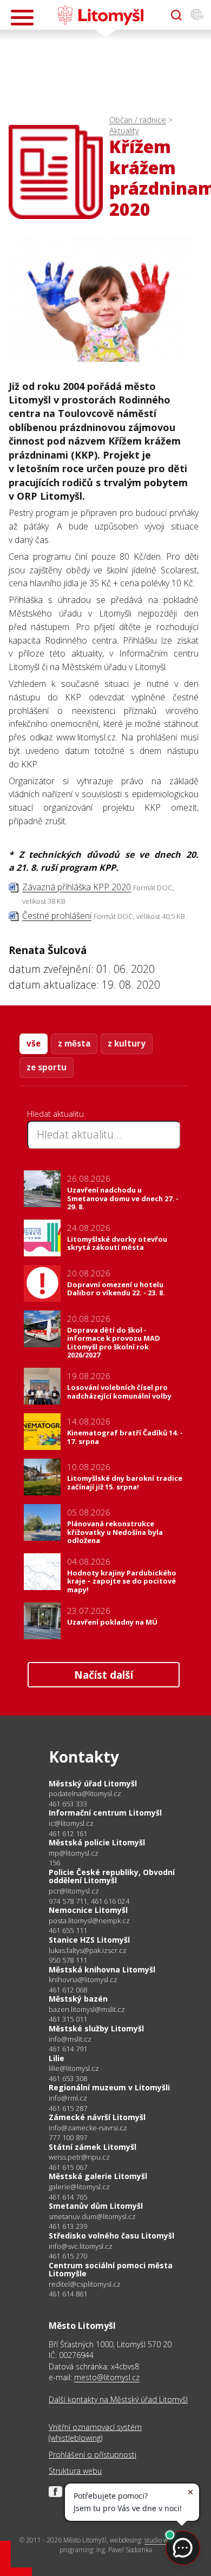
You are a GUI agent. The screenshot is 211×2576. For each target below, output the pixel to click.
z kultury (127, 1043)
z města (74, 1043)
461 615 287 (68, 2108)
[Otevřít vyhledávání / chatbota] (176, 15)
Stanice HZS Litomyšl (89, 1940)
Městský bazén (78, 1999)
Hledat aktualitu (55, 1114)
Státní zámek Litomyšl (93, 2147)
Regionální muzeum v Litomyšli (109, 2087)
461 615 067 (68, 2167)
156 (55, 1863)
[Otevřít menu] (22, 18)
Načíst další (104, 1675)
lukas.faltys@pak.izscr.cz (88, 1951)
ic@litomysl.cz (71, 1823)
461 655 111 (68, 1930)
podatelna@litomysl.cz (85, 1794)
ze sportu (47, 1067)
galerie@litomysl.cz (79, 2187)
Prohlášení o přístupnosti (93, 2455)
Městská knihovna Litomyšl (102, 1969)
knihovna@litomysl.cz (83, 1980)
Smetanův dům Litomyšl (96, 2206)
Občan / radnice (138, 120)
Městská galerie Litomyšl (98, 2176)
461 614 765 (68, 2197)
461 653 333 (68, 1804)
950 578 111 (68, 1960)
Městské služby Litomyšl (96, 2028)
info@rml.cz (68, 2098)
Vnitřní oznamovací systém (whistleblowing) (95, 2432)
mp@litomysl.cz (74, 1853)
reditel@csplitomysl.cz (85, 2284)
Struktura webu (75, 2471)
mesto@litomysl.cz (107, 2377)
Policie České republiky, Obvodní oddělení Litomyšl (112, 1876)
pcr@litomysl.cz (74, 1891)
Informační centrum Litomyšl (105, 1813)
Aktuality (124, 131)
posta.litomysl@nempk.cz (89, 1921)
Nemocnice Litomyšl (88, 1910)
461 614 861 (68, 2294)
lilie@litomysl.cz (74, 2068)
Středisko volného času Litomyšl (111, 2236)
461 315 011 (68, 2019)
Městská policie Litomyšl (97, 1842)
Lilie (57, 2058)
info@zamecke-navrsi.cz (88, 2128)
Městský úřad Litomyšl (93, 1783)
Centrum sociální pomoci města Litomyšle (111, 2270)
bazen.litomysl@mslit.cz (87, 2009)
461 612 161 (68, 1833)
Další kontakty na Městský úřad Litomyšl (118, 2399)
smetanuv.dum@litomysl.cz (92, 2217)
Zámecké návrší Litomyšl (97, 2117)
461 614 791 (68, 2049)
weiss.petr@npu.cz (79, 2157)
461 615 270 (68, 2256)
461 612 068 (68, 1990)
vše (34, 1043)
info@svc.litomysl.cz (81, 2246)
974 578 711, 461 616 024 (89, 1901)
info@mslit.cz (70, 2039)
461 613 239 (68, 2226)
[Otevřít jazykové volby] (197, 15)
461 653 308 (68, 2078)
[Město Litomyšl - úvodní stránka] (100, 15)
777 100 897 (68, 2137)
